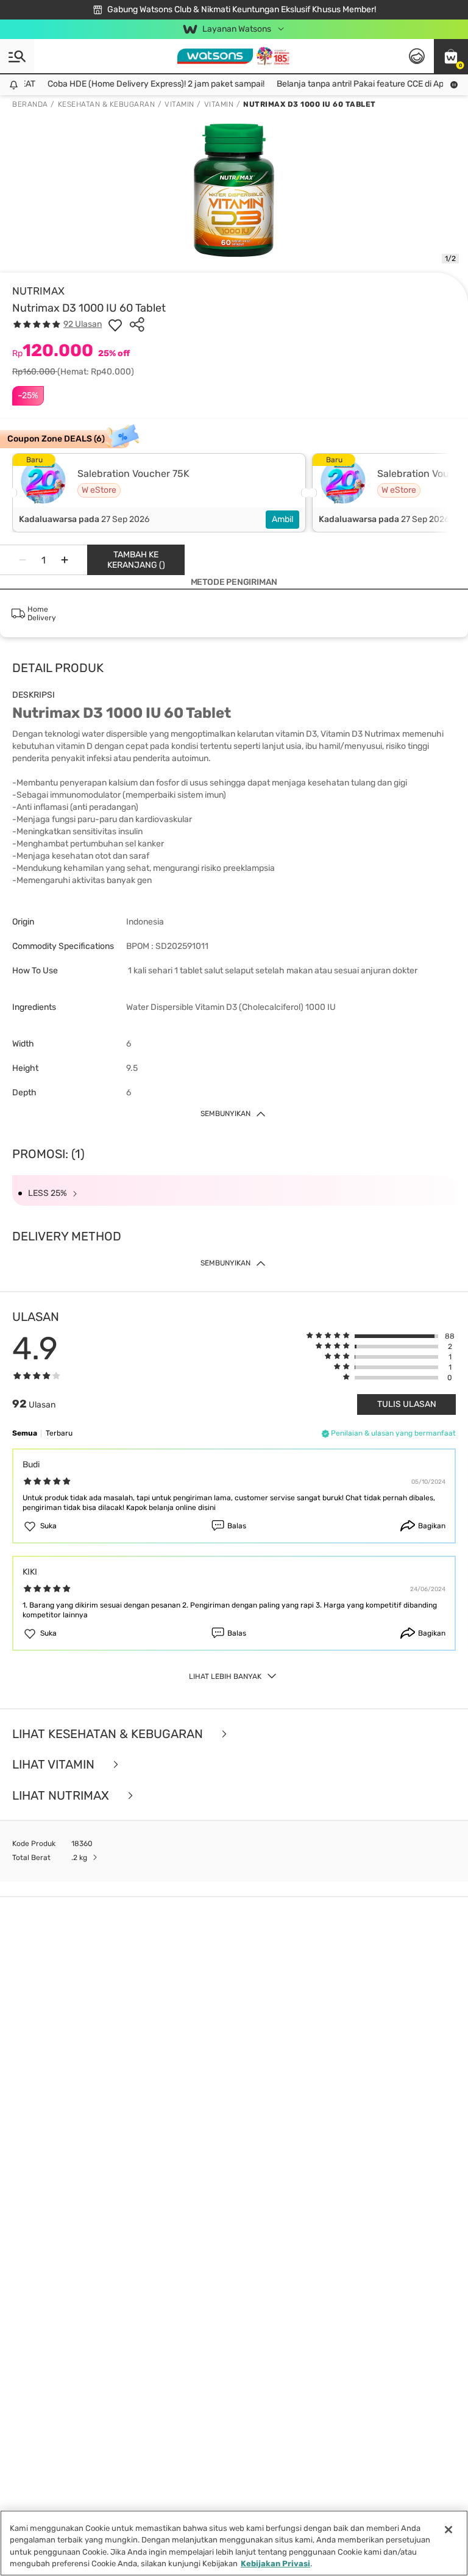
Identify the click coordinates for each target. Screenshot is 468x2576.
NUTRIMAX (38, 291)
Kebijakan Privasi (275, 2563)
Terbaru (59, 1433)
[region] (234, 2543)
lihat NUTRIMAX (62, 1796)
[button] (451, 56)
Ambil (282, 519)
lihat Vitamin (55, 1765)
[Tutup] (448, 2530)
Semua (25, 1433)
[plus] (65, 560)
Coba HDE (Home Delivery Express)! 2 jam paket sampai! (144, 84)
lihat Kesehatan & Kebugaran (109, 1734)
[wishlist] (115, 324)
